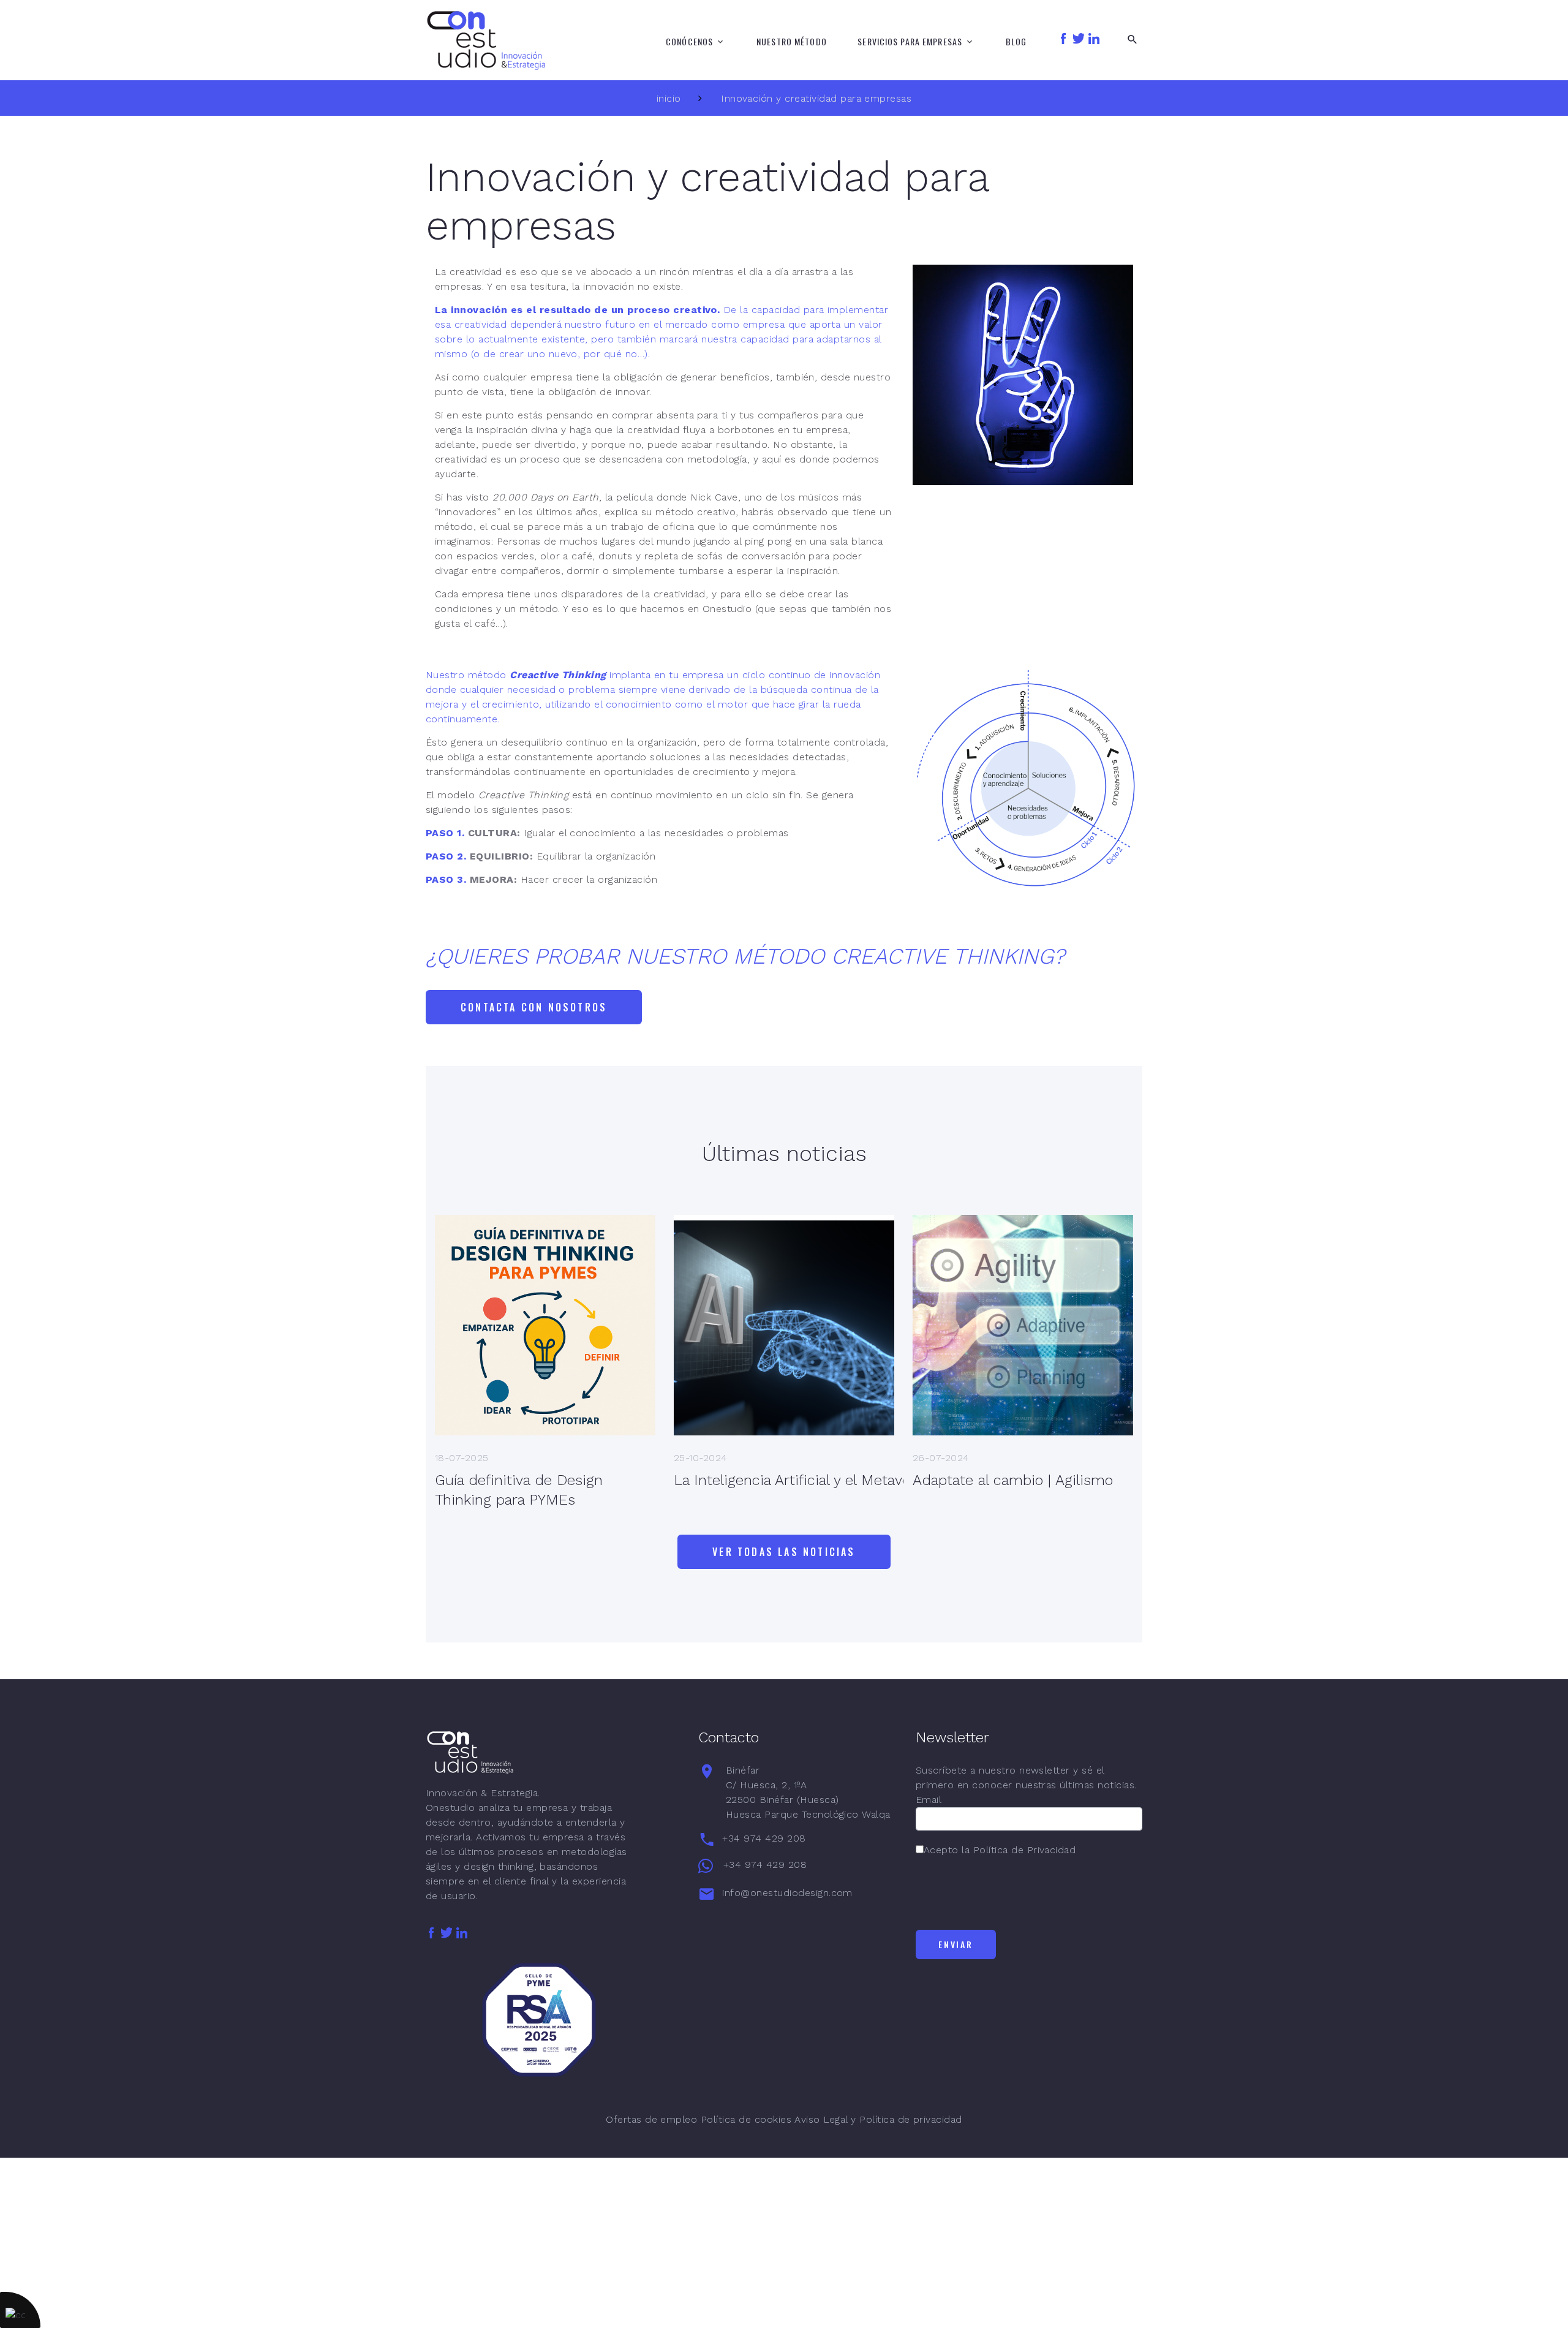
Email (929, 1800)
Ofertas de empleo (651, 2119)
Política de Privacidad (1025, 1850)
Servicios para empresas (910, 42)
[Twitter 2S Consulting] (1079, 38)
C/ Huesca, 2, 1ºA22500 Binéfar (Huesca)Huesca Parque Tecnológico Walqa (808, 1792)
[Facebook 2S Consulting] (1063, 38)
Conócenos (689, 42)
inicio (669, 98)
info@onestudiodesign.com (787, 1893)
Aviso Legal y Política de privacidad (878, 2119)
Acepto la (1000, 1850)
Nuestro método (792, 42)
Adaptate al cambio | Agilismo (1013, 1480)
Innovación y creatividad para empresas (816, 98)
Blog (1016, 42)
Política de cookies (746, 2119)
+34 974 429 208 (764, 1838)
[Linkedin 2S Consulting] (1094, 38)
